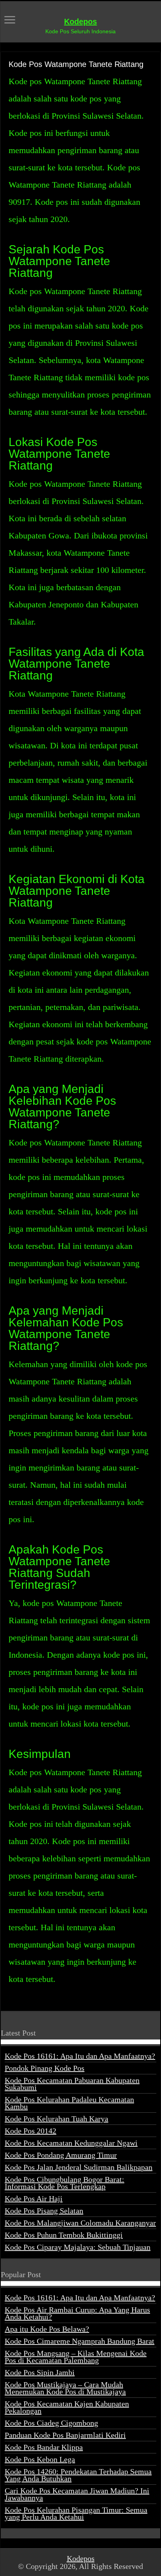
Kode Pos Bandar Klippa (44, 2447)
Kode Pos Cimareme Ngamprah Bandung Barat (80, 2341)
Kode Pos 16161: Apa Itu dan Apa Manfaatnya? (80, 2056)
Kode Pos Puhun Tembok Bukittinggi (64, 2235)
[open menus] (10, 21)
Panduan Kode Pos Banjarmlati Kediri (65, 2435)
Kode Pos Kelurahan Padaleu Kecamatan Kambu (69, 2103)
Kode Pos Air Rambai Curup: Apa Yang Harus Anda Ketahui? (77, 2313)
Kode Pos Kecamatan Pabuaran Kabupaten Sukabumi (72, 2084)
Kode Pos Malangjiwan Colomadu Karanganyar (80, 2223)
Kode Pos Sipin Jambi (40, 2372)
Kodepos (80, 22)
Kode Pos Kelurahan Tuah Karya (56, 2119)
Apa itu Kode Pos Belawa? (47, 2329)
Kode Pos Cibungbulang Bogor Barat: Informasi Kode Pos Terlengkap (64, 2183)
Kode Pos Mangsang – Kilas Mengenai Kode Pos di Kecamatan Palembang (76, 2357)
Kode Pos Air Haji (34, 2198)
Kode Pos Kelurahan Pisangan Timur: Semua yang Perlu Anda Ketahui (76, 2513)
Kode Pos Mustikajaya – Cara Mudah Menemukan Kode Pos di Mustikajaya (65, 2388)
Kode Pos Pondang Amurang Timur (61, 2155)
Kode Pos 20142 (30, 2131)
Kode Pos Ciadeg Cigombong (51, 2423)
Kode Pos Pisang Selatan (44, 2211)
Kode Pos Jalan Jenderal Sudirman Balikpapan (79, 2167)
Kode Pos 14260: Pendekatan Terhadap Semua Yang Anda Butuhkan (78, 2475)
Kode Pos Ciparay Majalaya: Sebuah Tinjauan (78, 2247)
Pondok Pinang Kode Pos (45, 2068)
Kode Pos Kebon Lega (40, 2459)
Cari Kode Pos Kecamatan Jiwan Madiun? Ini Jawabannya (77, 2494)
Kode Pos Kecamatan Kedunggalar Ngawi (71, 2143)
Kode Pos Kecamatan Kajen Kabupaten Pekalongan (67, 2407)
